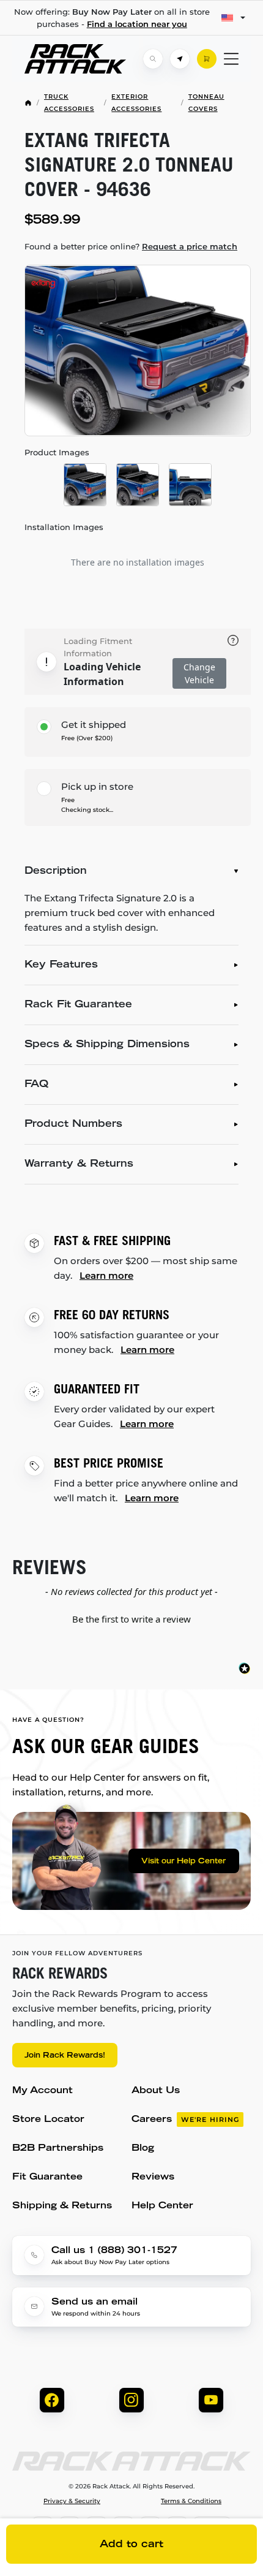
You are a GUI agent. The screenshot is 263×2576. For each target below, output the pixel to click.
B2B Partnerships (58, 2149)
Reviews (153, 2177)
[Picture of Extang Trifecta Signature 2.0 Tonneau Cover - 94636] (138, 350)
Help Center (162, 2206)
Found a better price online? (131, 246)
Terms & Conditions (191, 2501)
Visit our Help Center (183, 1862)
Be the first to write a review (131, 1619)
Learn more (106, 1275)
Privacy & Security (72, 2501)
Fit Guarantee (47, 2177)
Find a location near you (137, 24)
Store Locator (48, 2120)
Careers (185, 2120)
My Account (43, 2091)
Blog (143, 2149)
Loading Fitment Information (98, 647)
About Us (156, 2091)
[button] (131, 1618)
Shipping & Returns (62, 2206)
